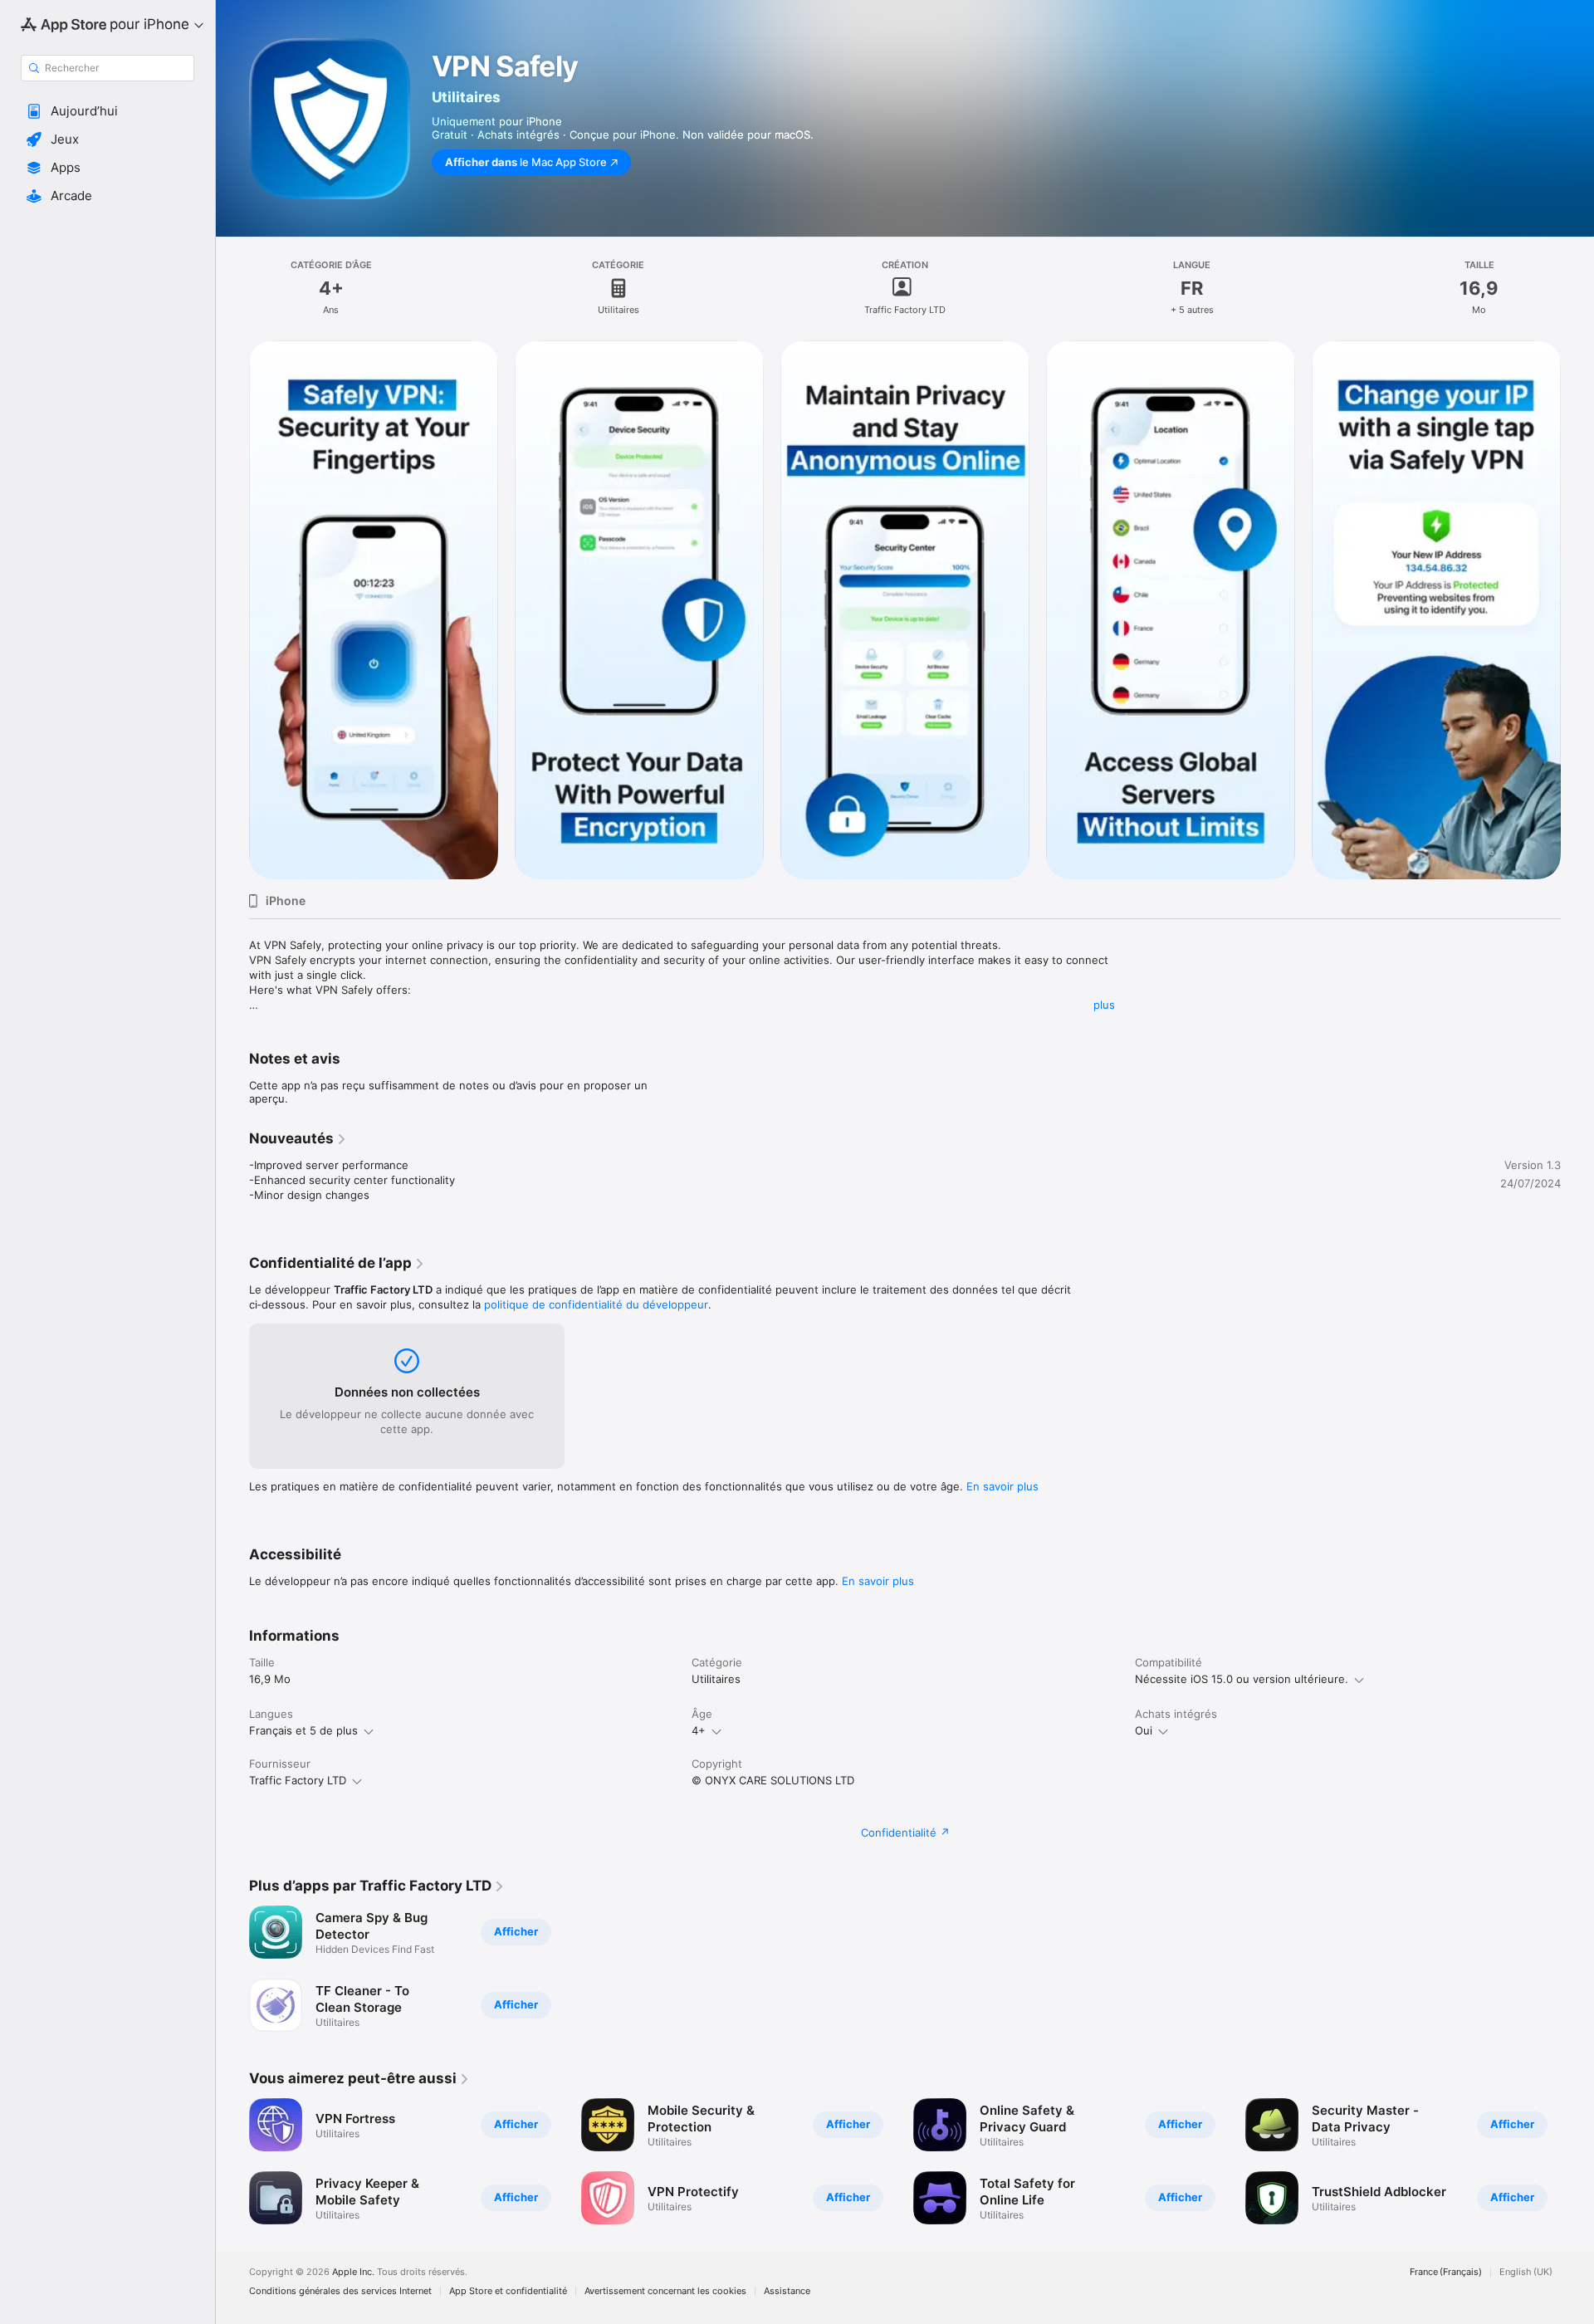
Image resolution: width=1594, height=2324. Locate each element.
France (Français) (1446, 2272)
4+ (699, 1730)
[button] (108, 111)
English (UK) (1526, 2272)
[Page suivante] (1577, 2161)
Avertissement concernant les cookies (665, 2291)
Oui (1144, 1730)
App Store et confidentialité (508, 2291)
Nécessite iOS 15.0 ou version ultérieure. (1242, 1679)
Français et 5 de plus (303, 1730)
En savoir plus (1002, 1486)
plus (1104, 1005)
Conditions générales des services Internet (340, 2291)
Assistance (787, 2291)
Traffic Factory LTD (298, 1780)
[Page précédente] (232, 2161)
